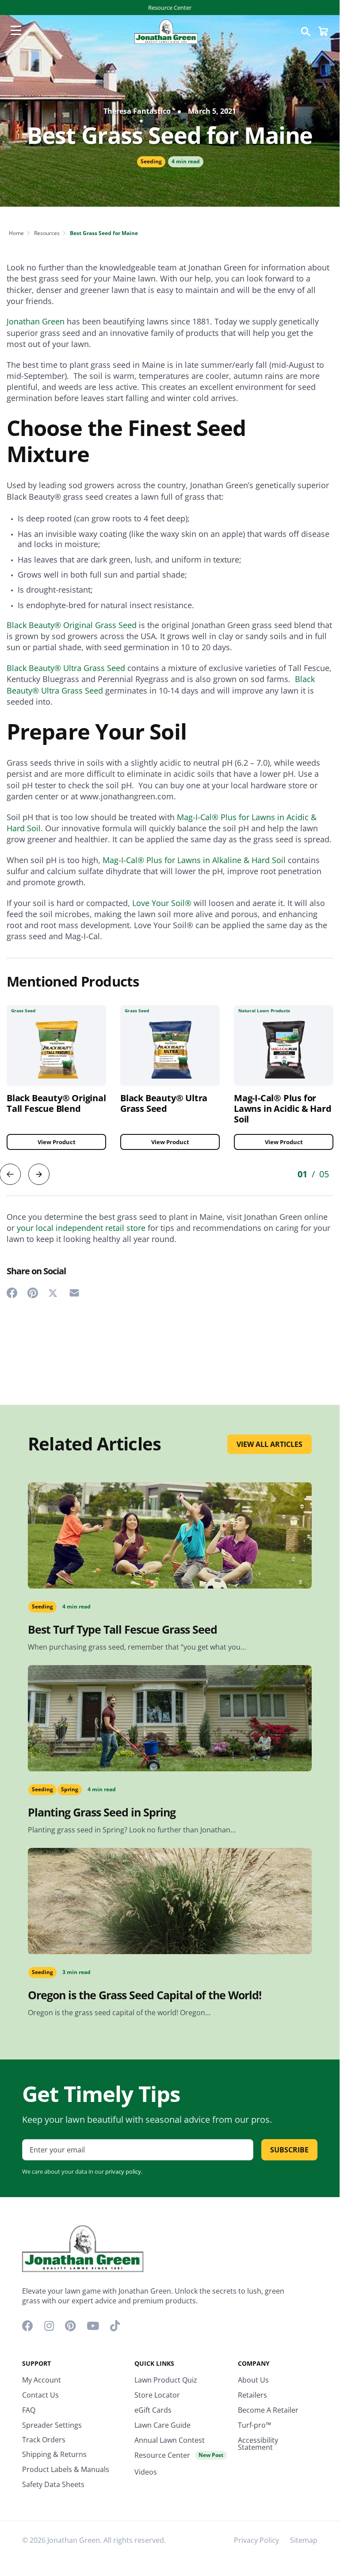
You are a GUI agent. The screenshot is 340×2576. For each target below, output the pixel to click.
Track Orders (44, 2440)
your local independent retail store (81, 1228)
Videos (146, 2472)
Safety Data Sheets (53, 2484)
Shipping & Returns (54, 2454)
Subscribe (289, 2150)
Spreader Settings (52, 2425)
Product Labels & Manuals (66, 2469)
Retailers (252, 2395)
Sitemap (304, 2540)
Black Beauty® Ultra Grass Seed (66, 668)
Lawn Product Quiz (166, 2380)
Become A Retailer (268, 2410)
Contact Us (40, 2395)
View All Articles (269, 1444)
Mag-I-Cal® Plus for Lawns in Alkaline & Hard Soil (194, 860)
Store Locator (157, 2395)
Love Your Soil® (162, 903)
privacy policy (123, 2171)
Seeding (151, 161)
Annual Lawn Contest (170, 2440)
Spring (70, 1789)
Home (16, 233)
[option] (170, 1084)
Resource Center (170, 8)
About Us (253, 2380)
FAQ (29, 2410)
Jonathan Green (36, 321)
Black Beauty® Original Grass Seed (72, 625)
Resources (47, 233)
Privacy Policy (256, 2540)
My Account (42, 2380)
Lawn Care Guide (162, 2425)
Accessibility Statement (258, 2444)
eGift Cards (153, 2410)
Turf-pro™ (254, 2425)
